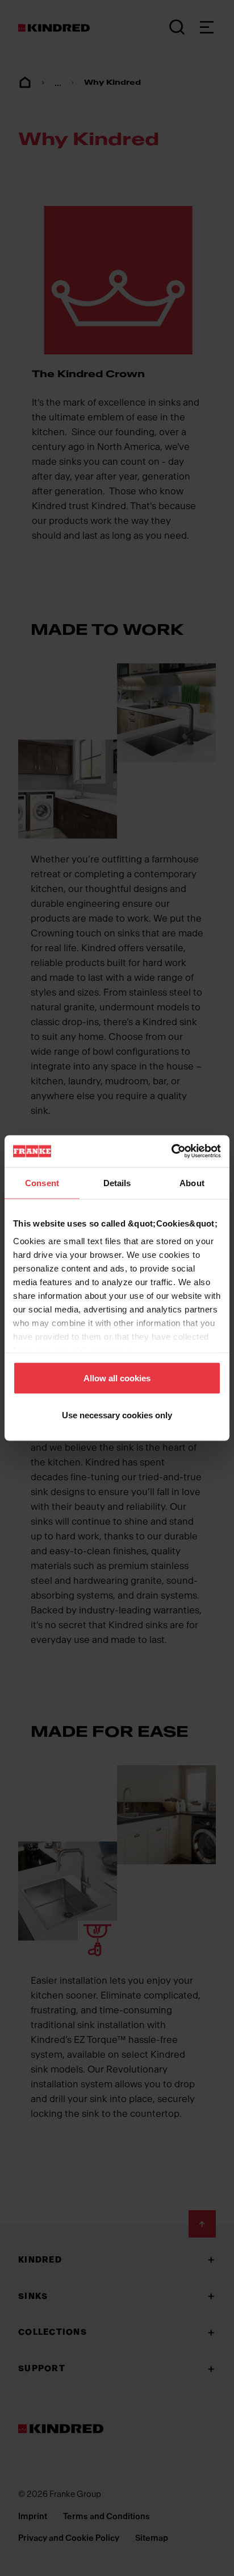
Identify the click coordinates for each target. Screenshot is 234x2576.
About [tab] (192, 1182)
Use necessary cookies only (117, 1415)
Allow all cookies (117, 1378)
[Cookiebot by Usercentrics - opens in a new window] (171, 1151)
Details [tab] (117, 1182)
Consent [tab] (42, 1182)
